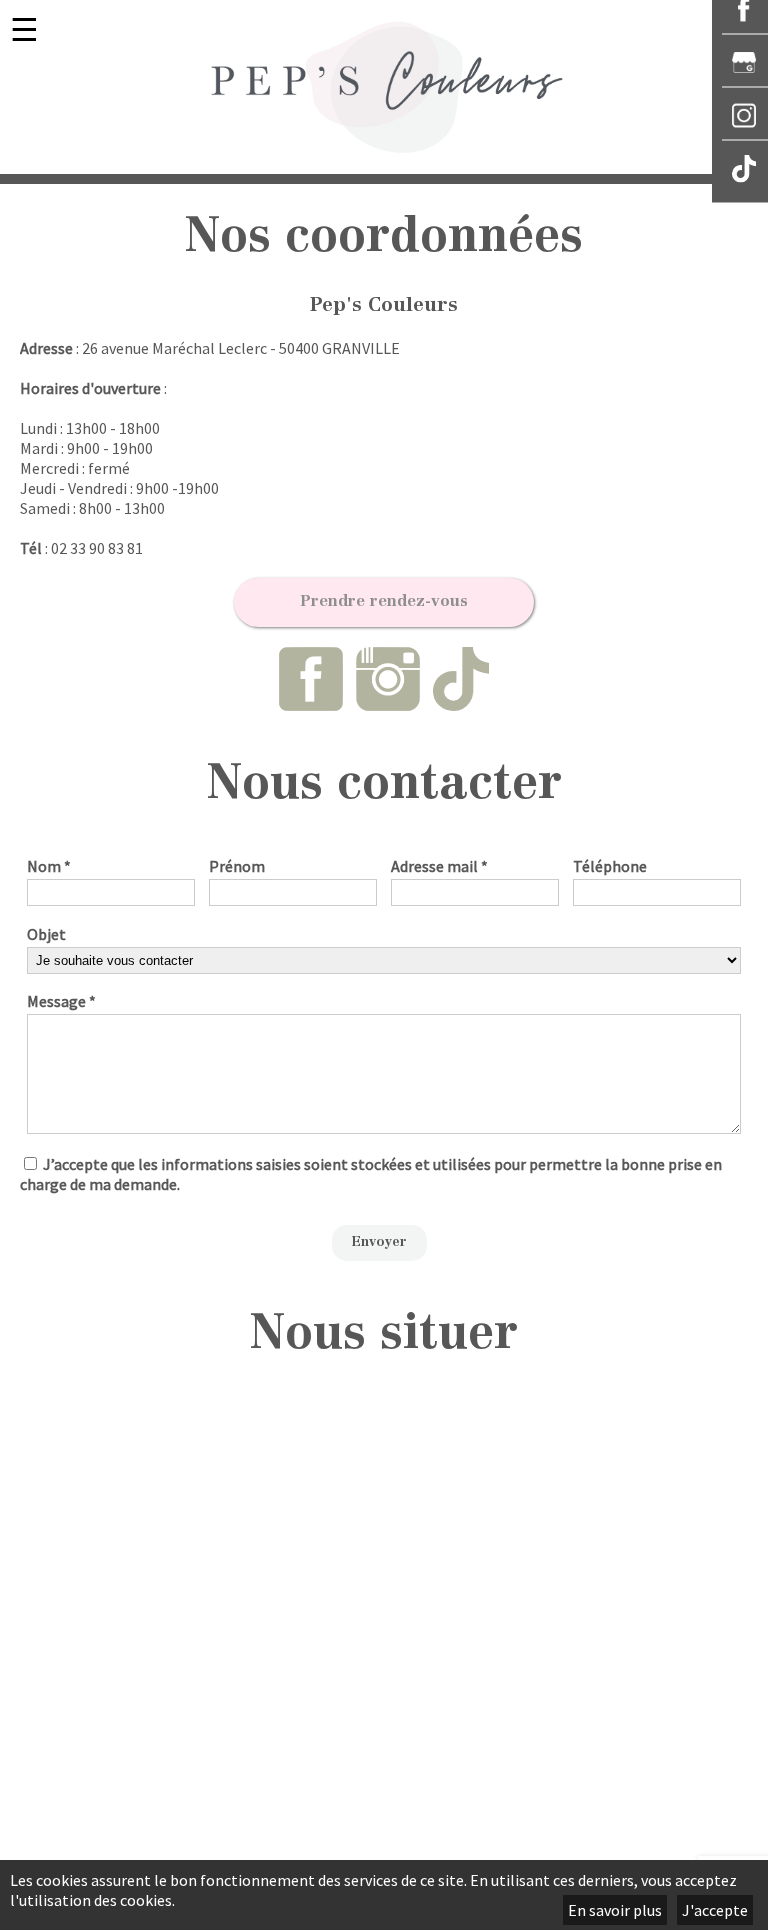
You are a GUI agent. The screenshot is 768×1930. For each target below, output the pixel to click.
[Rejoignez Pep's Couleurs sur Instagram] (389, 701)
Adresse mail (439, 866)
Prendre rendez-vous (384, 602)
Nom (49, 866)
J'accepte (715, 1910)
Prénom (237, 866)
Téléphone (610, 866)
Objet (46, 934)
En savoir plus (615, 1910)
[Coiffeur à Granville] (384, 87)
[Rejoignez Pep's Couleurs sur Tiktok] (461, 701)
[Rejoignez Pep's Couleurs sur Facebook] (312, 701)
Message (61, 1001)
